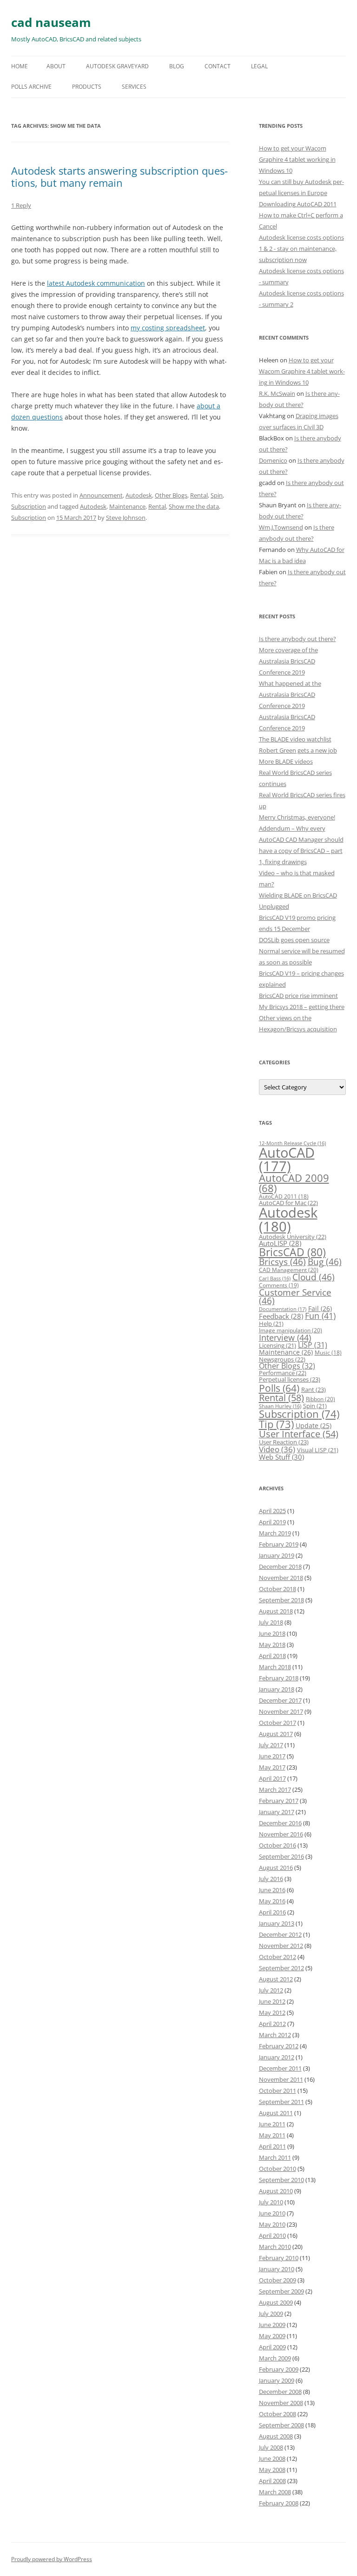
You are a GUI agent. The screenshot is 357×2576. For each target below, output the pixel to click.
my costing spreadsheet (168, 328)
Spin (217, 495)
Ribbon (321, 1399)
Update (314, 1426)
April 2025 (272, 1511)
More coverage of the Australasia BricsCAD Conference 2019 (288, 661)
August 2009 (276, 2302)
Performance (283, 1373)
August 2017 (276, 1734)
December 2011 (280, 2068)
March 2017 (275, 1789)
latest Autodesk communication (96, 283)
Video (277, 1449)
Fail (320, 1308)
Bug (325, 1262)
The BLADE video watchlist (295, 739)
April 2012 (272, 2024)
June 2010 (272, 2213)
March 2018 (275, 1667)
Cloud (314, 1277)
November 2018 (281, 1578)
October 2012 (278, 1957)
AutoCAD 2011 (284, 1196)
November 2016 (281, 1834)
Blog (177, 66)
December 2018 (280, 1567)
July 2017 (271, 1745)
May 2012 (272, 2012)
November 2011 (281, 2079)
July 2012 (271, 1990)
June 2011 (272, 2124)
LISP (313, 1345)
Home (20, 66)
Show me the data (194, 506)
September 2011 (281, 2102)
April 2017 (272, 1778)
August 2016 (276, 1868)
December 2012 (280, 1934)
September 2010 (281, 2180)
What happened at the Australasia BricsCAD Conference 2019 (290, 695)
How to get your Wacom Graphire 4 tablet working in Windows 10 (297, 159)
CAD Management (289, 1270)
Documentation (283, 1309)
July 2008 (271, 2447)
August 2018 (276, 1611)
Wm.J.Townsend (281, 527)
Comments (279, 1285)
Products (87, 87)
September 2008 (281, 2425)
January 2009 (277, 2380)
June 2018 (272, 1633)
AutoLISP (280, 1243)
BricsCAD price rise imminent (298, 996)
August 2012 (276, 1979)
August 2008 (276, 2436)
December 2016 (280, 1823)
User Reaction (284, 1442)
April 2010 (272, 2235)
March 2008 (275, 2492)
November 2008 (281, 2403)
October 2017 (278, 1723)
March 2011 (275, 2157)
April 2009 (272, 2347)
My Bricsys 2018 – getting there (302, 1007)
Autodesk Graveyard (117, 66)
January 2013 (277, 1923)
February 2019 (279, 1544)
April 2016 (272, 1912)
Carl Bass (275, 1278)
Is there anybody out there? (297, 639)
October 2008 (278, 2414)
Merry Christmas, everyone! (297, 817)
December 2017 (280, 1700)
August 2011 (276, 2113)
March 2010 (275, 2247)
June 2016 (272, 1890)
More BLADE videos (286, 761)
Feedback (281, 1316)
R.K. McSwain (277, 393)
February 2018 (279, 1678)
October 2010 (278, 2169)
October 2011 (278, 2091)
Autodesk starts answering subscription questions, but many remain (119, 177)
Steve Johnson (126, 518)
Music (328, 1353)
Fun (320, 1316)
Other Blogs (171, 495)
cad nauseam (51, 22)
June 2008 (272, 2458)
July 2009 (271, 2314)
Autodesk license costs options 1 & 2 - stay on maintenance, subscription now (301, 249)
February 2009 (279, 2369)
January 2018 (277, 1689)
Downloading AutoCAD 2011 (298, 204)
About (56, 66)
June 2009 (272, 2325)
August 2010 (276, 2191)
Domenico (273, 460)
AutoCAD (287, 1159)
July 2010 (271, 2202)
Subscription (29, 506)
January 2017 (277, 1812)
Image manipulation (291, 1330)
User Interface (299, 1434)
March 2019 (275, 1533)
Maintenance (127, 506)
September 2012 (281, 1968)
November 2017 (281, 1711)
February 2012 (279, 2046)
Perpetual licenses (290, 1379)
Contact (218, 66)
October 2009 (278, 2280)
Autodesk (139, 495)
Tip (276, 1424)
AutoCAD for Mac (288, 1203)
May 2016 (272, 1901)
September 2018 (281, 1600)
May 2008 (272, 2470)
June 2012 (272, 2001)
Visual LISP (318, 1450)
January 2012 (277, 2057)
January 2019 (277, 1555)
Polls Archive (31, 87)
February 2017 (279, 1801)
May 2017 (272, 1767)
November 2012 (281, 1946)
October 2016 (278, 1845)
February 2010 (279, 2258)
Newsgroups (282, 1359)
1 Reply (21, 205)
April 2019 (272, 1522)
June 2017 (272, 1756)
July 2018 (271, 1622)
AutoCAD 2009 (294, 1183)
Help (271, 1324)
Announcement (101, 495)
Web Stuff (281, 1457)
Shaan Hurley (280, 1406)
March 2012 (275, 2035)
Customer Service (295, 1297)
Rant (314, 1390)
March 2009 (275, 2358)
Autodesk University (293, 1237)
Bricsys (282, 1262)
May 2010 (272, 2224)
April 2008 (272, 2481)
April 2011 (272, 2146)
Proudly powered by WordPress (52, 2559)
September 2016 (281, 1856)
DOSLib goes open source (294, 940)
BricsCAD (292, 1252)
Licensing (278, 1345)
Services (134, 87)
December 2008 (280, 2392)
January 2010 (277, 2269)
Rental (199, 495)
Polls (279, 1388)
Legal (259, 66)
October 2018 (278, 1589)
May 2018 (272, 1645)
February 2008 (279, 2503)
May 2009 (272, 2336)
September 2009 (281, 2291)
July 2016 (271, 1879)
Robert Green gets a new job (298, 750)
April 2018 (272, 1656)
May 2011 (272, 2135)
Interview (285, 1337)
